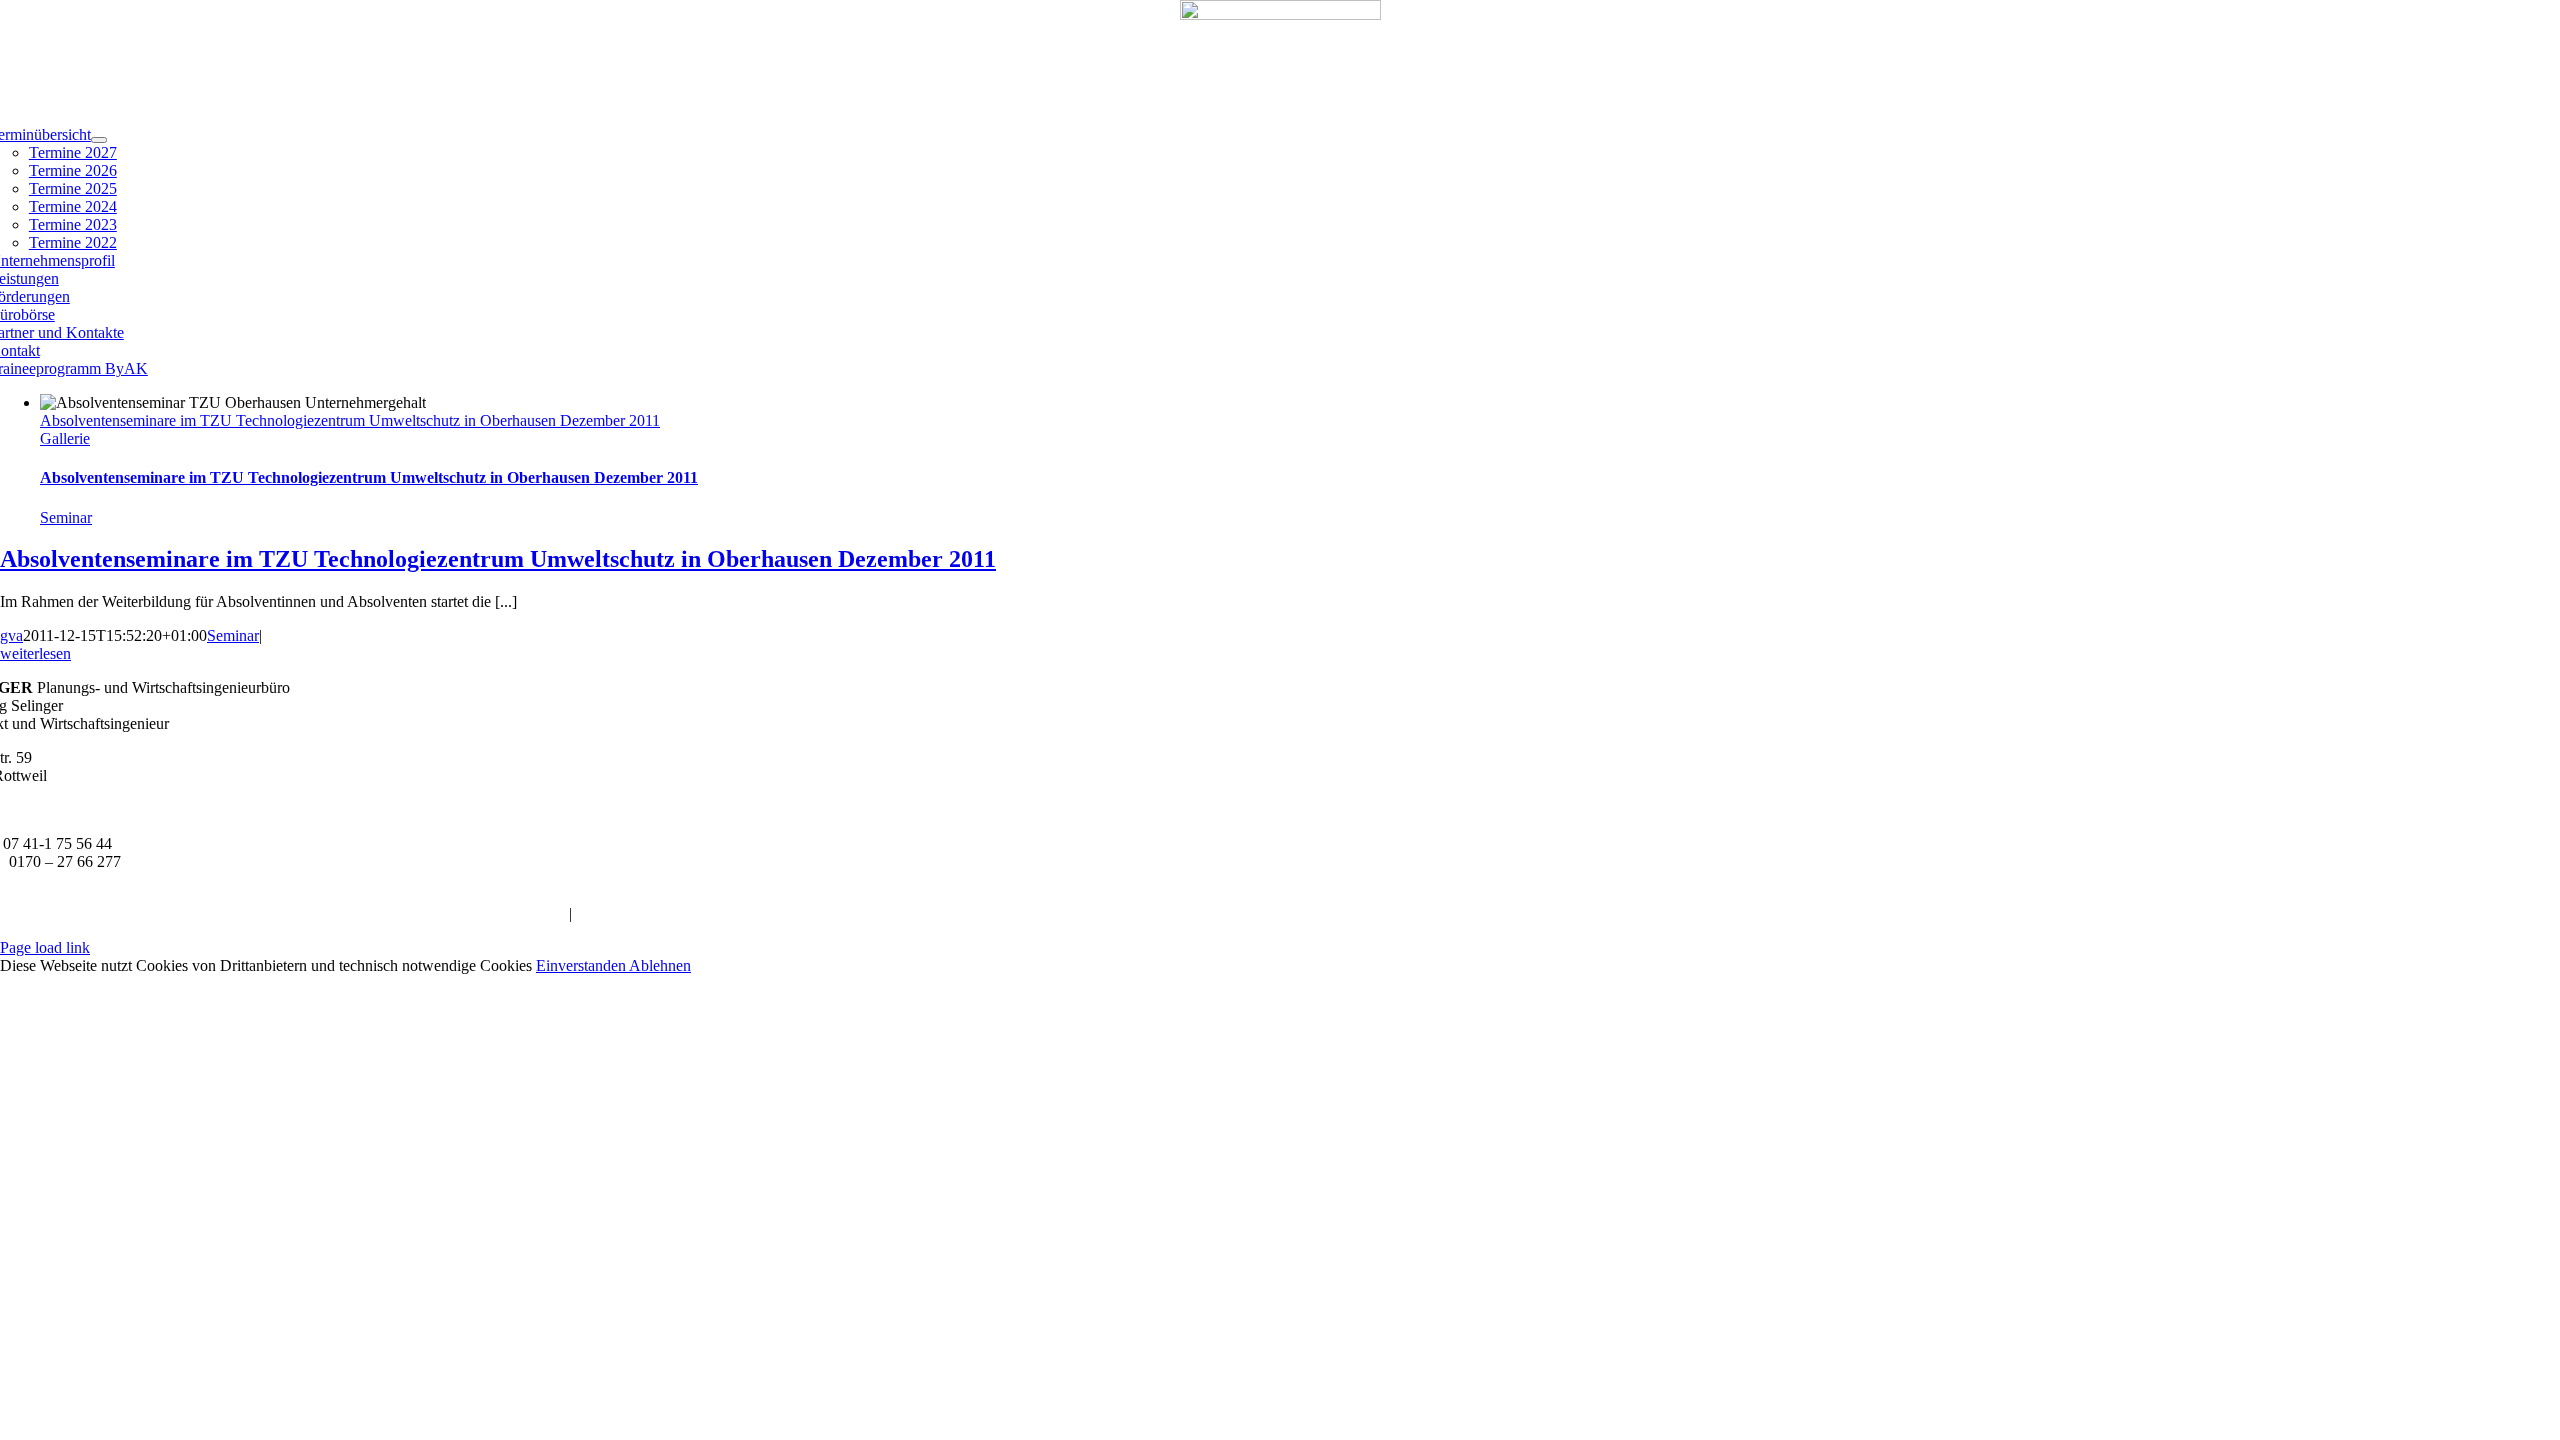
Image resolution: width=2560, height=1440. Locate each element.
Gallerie (65, 438)
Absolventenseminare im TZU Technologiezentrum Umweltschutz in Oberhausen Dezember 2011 (350, 420)
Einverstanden (582, 965)
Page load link (45, 947)
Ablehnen (660, 965)
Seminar (66, 517)
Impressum (530, 913)
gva (11, 635)
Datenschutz (615, 913)
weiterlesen (35, 653)
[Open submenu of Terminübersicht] (99, 140)
